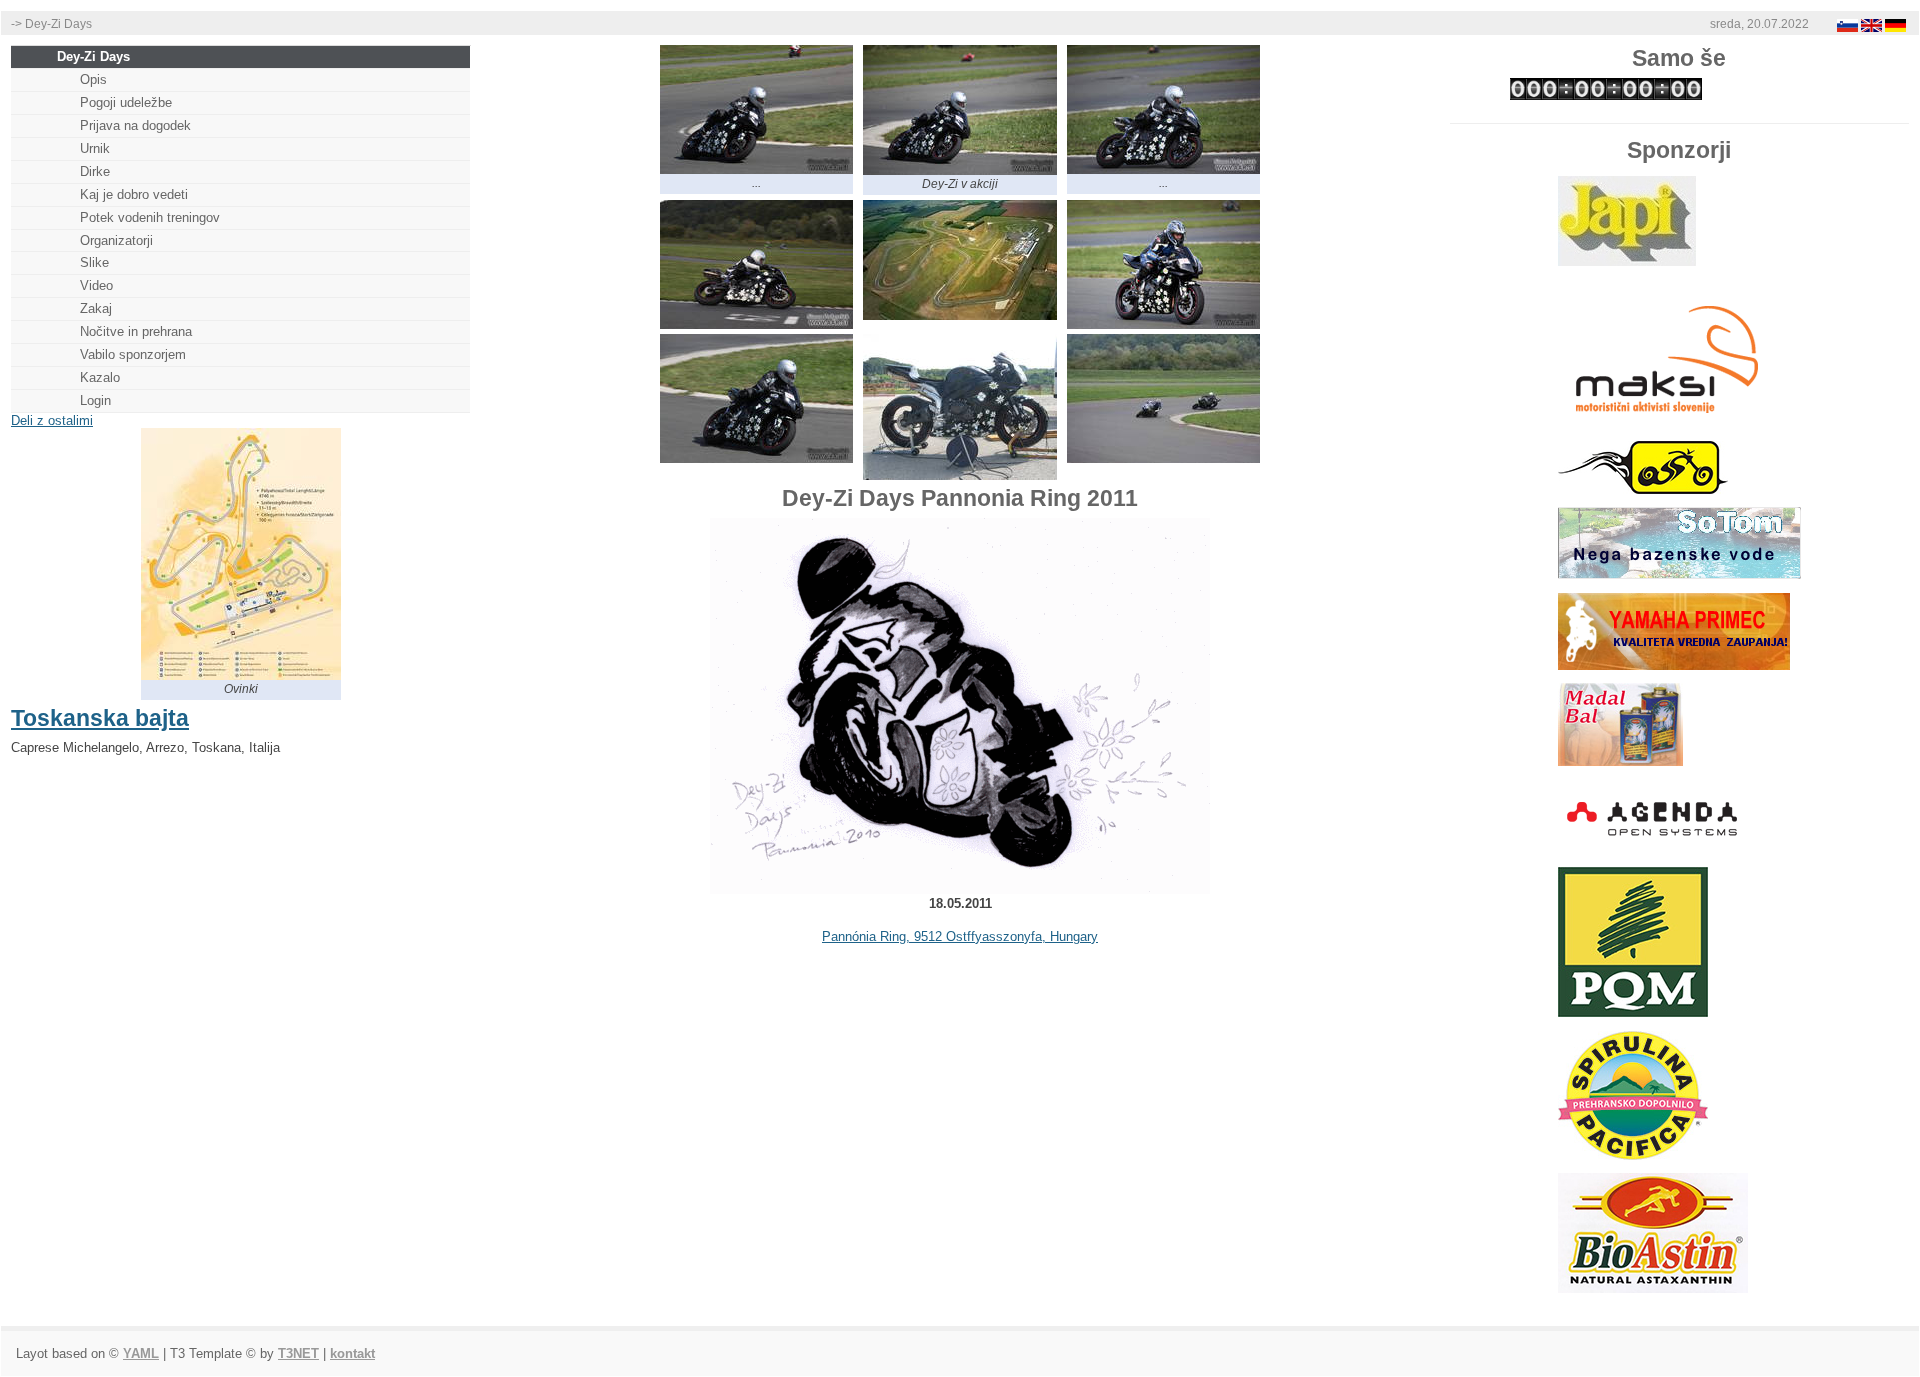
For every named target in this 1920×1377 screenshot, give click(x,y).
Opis (93, 79)
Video (96, 285)
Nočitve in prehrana (136, 331)
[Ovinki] (241, 675)
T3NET (298, 1353)
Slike (94, 262)
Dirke (95, 171)
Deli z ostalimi (52, 420)
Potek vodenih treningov (150, 217)
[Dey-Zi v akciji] (960, 170)
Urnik (95, 148)
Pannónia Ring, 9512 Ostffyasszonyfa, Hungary (960, 936)
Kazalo (100, 377)
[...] (756, 169)
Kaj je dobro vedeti (134, 194)
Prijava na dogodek (135, 125)
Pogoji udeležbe (126, 102)
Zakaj (96, 308)
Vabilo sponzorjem (133, 354)
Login (95, 400)
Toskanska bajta (100, 718)
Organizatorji (116, 240)
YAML (141, 1353)
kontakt (352, 1353)
